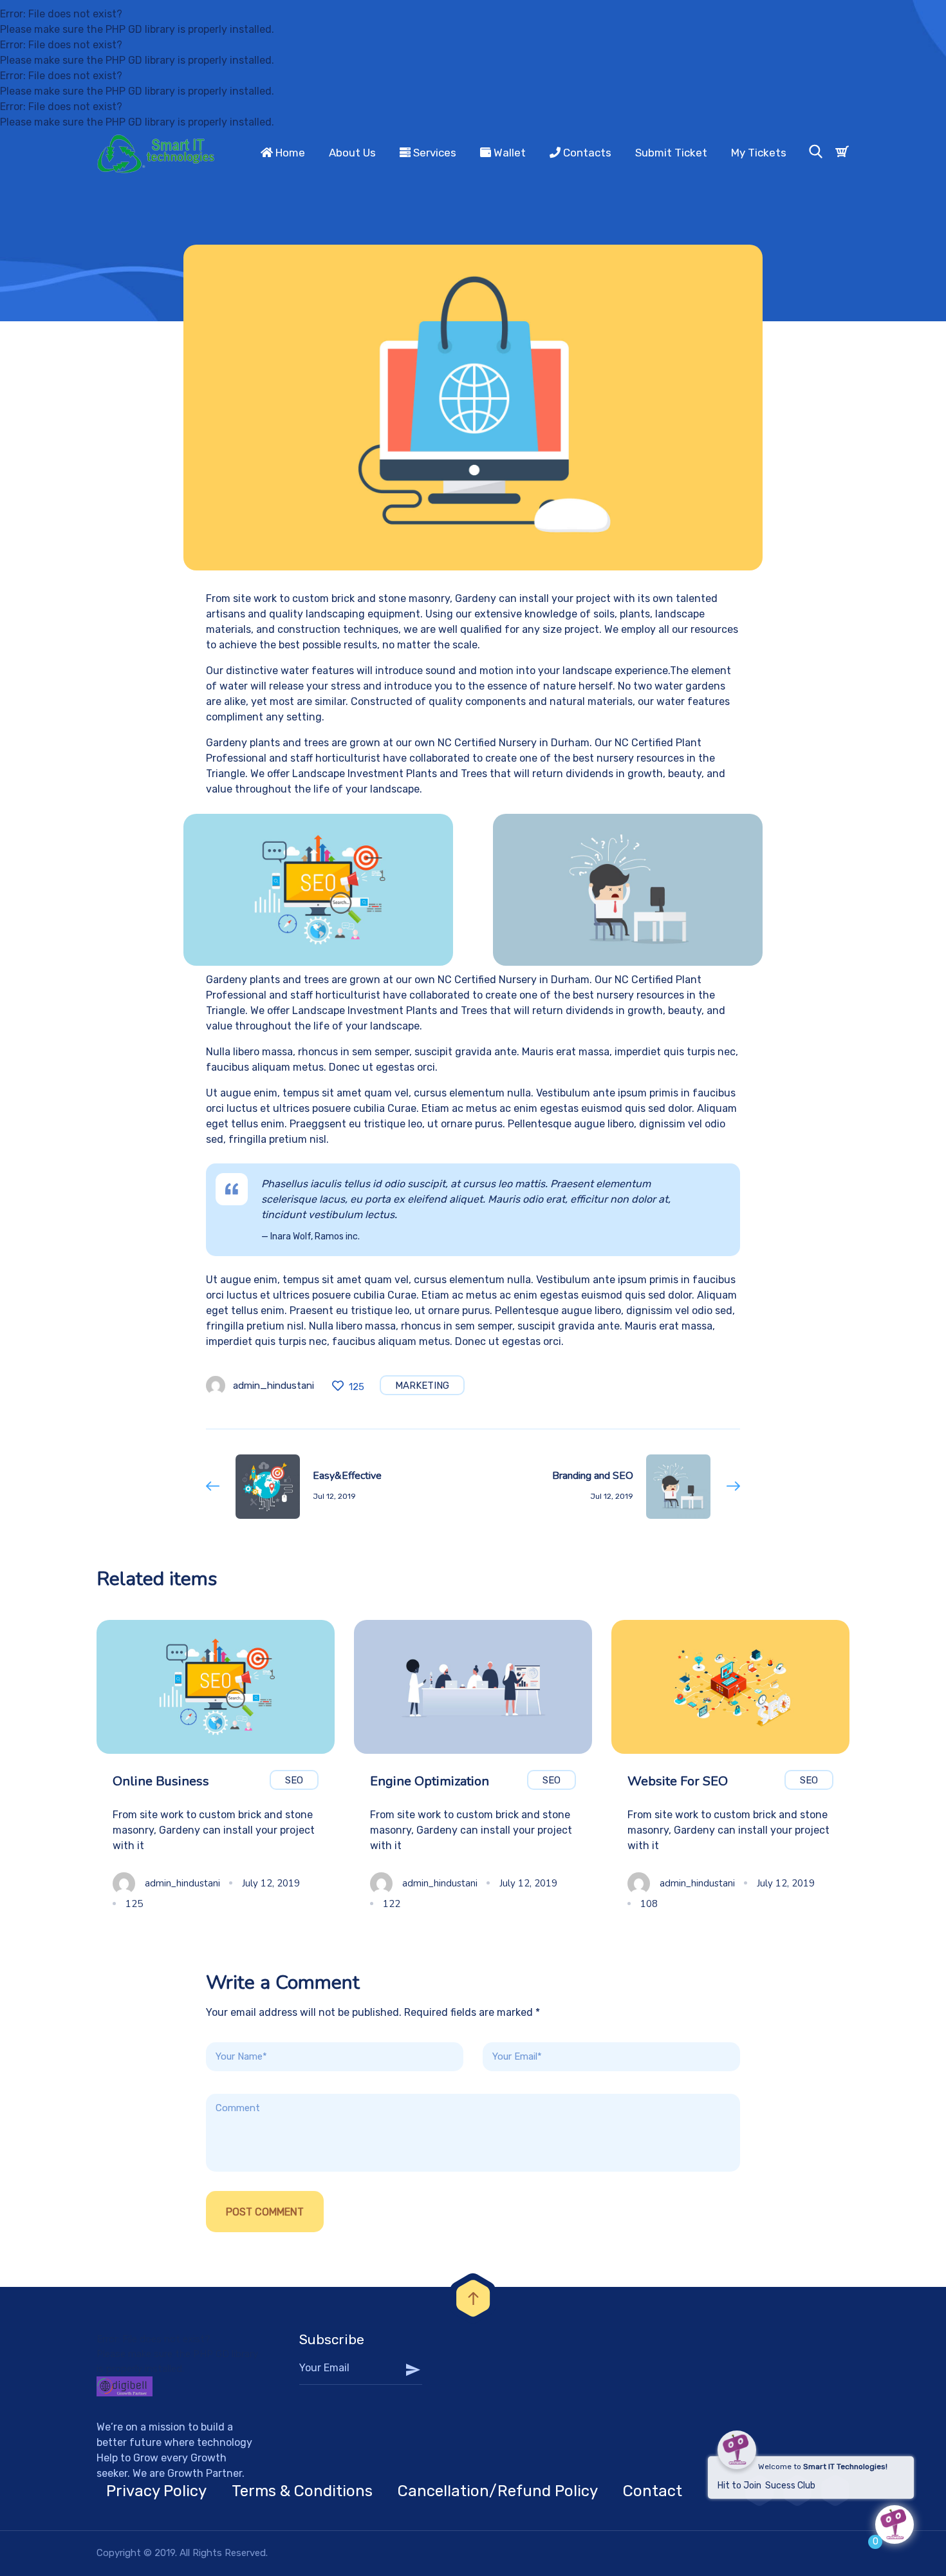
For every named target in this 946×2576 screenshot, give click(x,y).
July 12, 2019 (271, 1883)
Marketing (422, 1386)
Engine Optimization (430, 1781)
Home (289, 153)
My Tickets (759, 153)
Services (433, 153)
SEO (294, 1780)
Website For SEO (678, 1781)
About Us (352, 153)
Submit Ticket (671, 153)
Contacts (586, 153)
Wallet (508, 153)
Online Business (161, 1781)
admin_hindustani (274, 1386)
